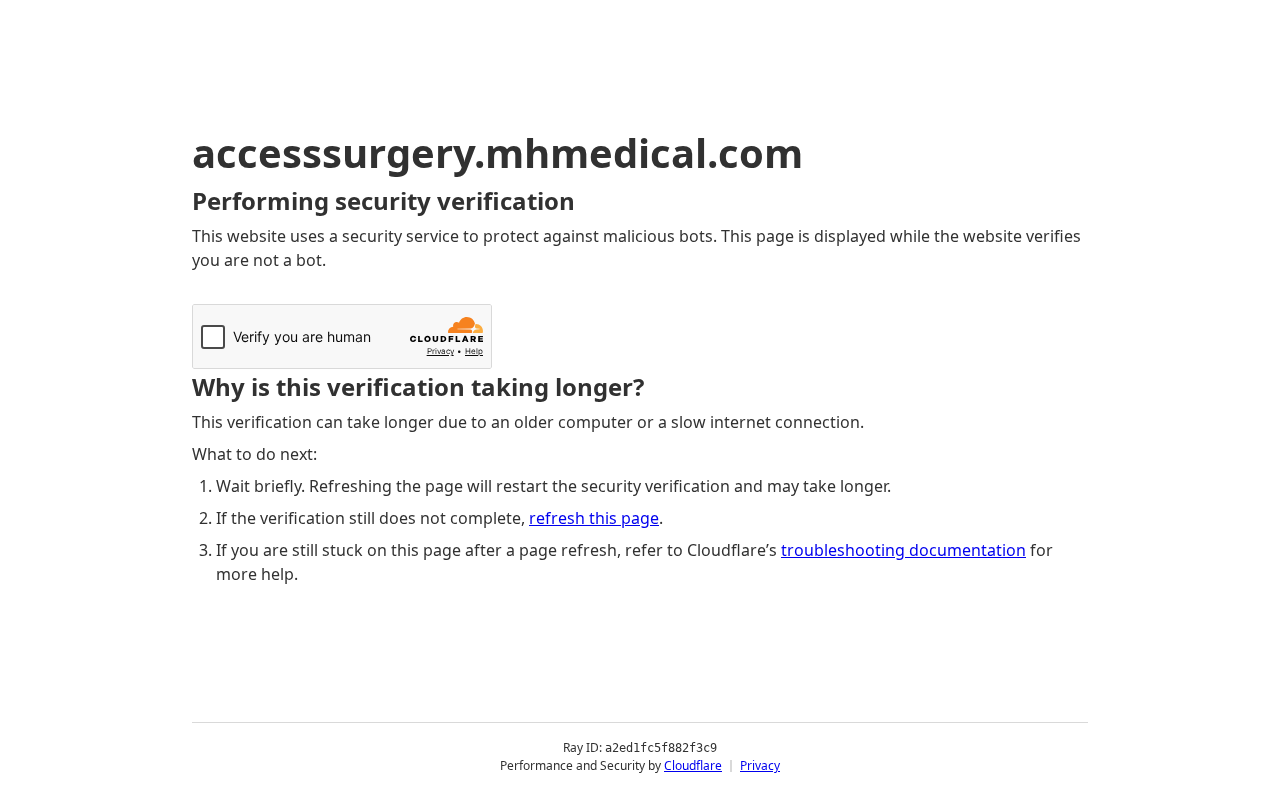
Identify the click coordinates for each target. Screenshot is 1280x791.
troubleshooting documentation (903, 550)
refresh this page (594, 518)
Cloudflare (693, 765)
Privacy (760, 765)
